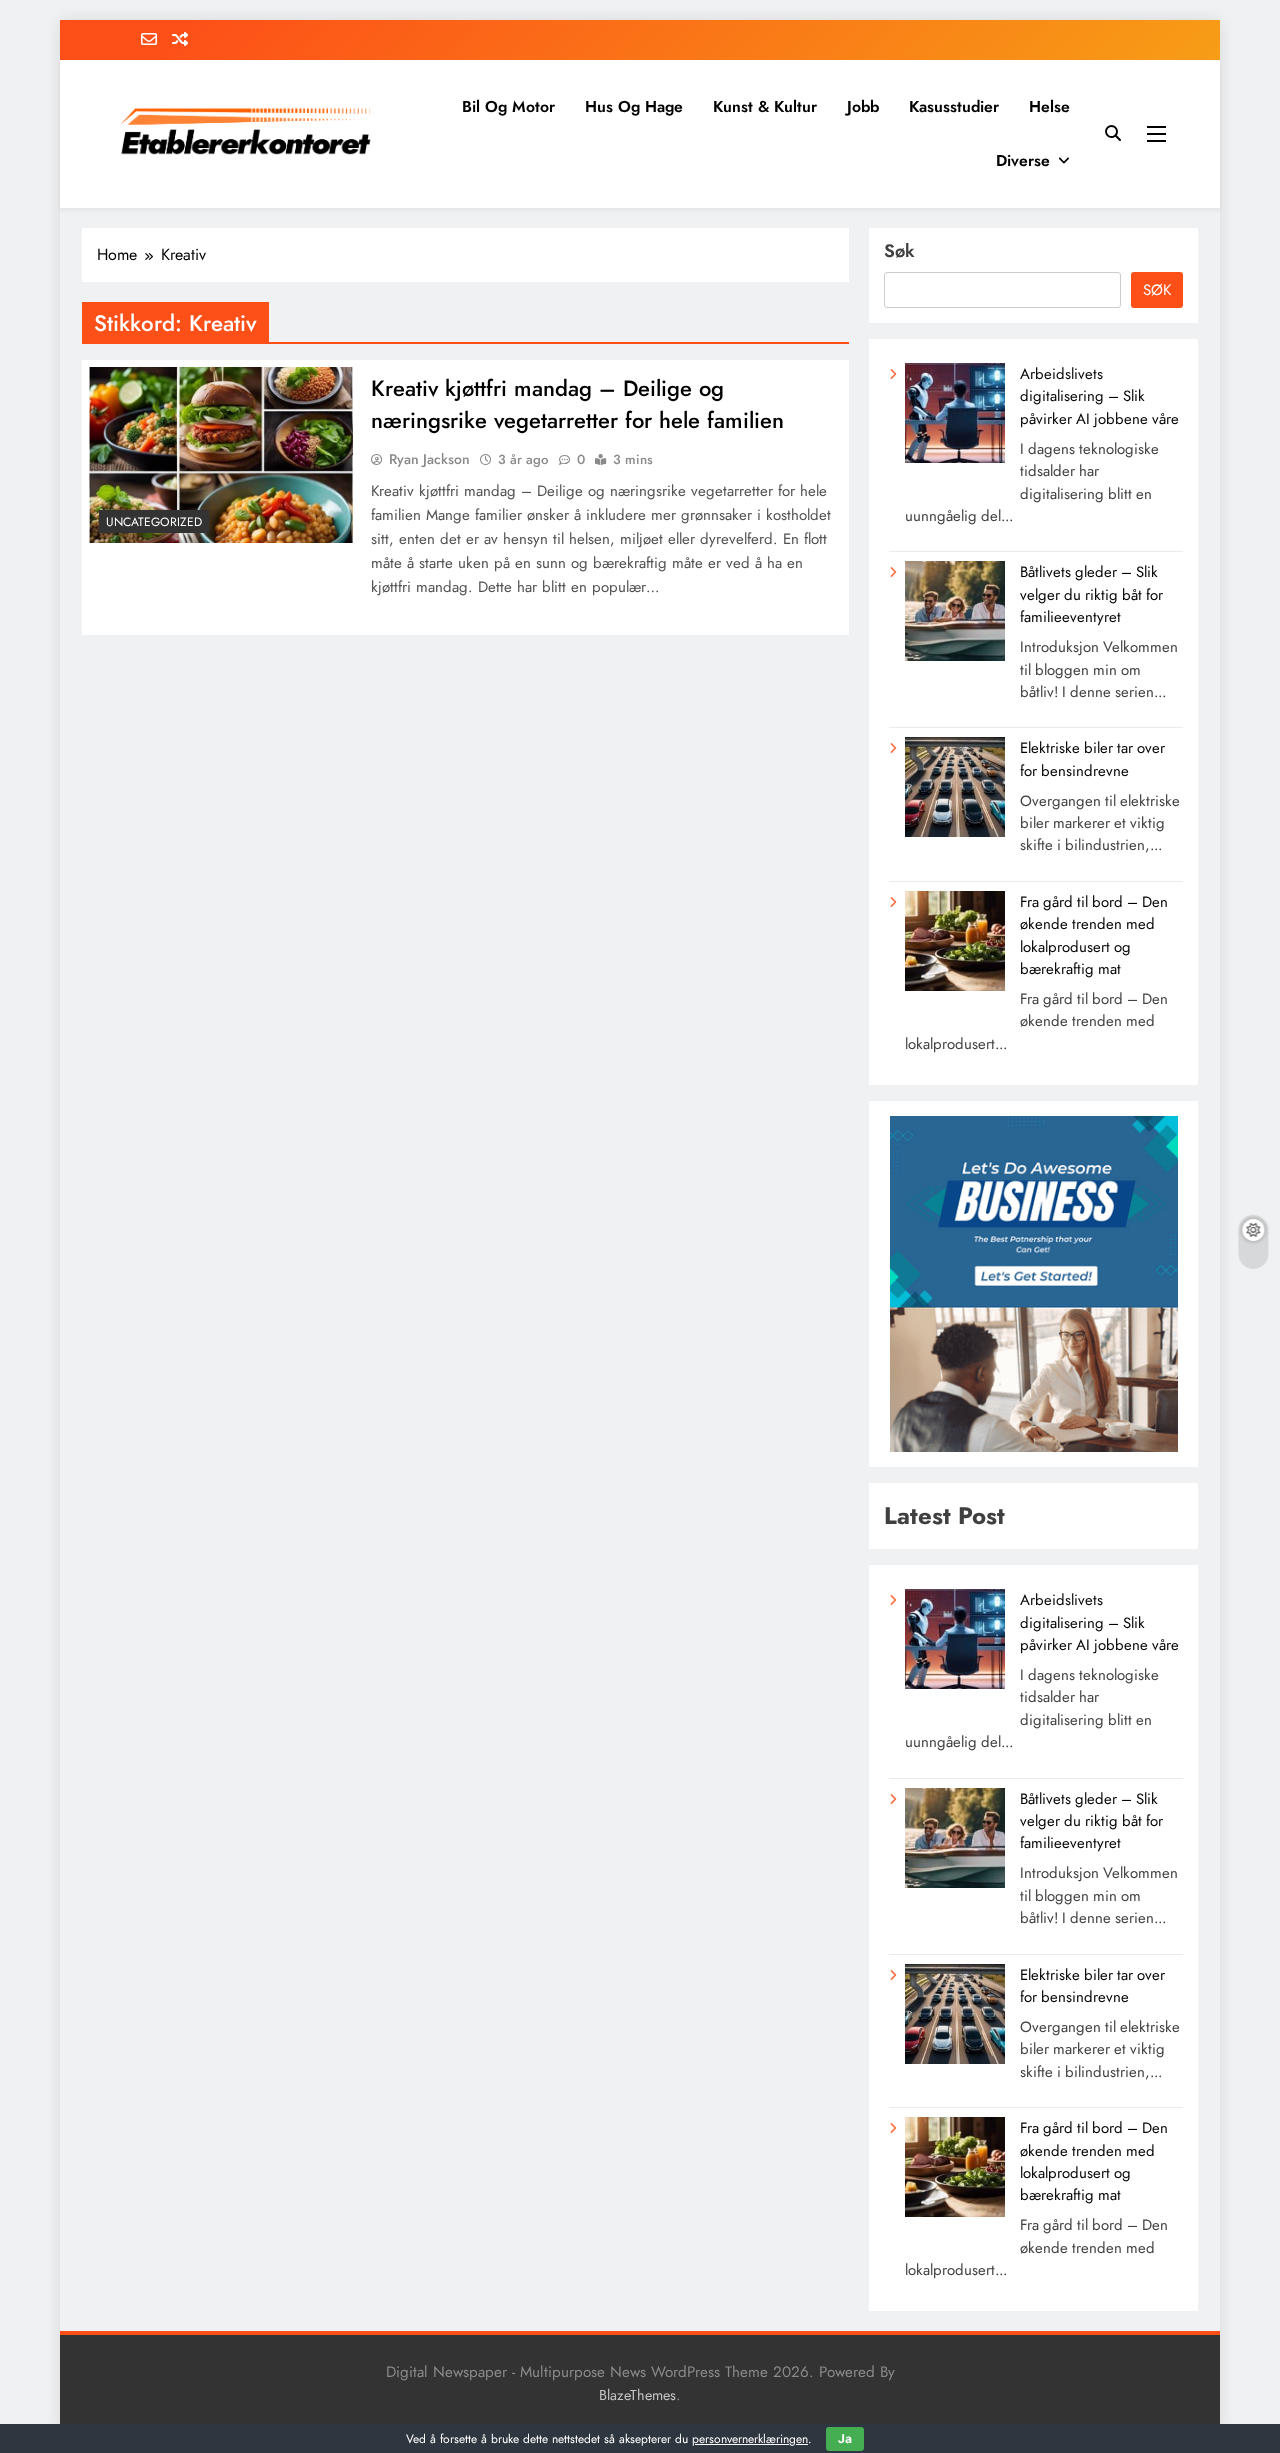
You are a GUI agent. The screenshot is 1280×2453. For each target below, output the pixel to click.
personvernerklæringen (750, 2439)
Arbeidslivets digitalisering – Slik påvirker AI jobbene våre (1099, 396)
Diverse (1023, 160)
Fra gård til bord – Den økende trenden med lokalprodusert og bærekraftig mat (1094, 935)
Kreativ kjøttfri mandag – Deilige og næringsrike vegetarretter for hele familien (577, 404)
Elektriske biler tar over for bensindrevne (1092, 759)
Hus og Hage (634, 106)
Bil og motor (508, 106)
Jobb (863, 106)
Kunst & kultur (765, 106)
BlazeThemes (637, 2395)
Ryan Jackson (429, 459)
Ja (845, 2438)
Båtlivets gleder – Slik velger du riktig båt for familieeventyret (1091, 594)
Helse (1049, 106)
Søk (899, 251)
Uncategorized (154, 522)
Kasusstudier (954, 106)
